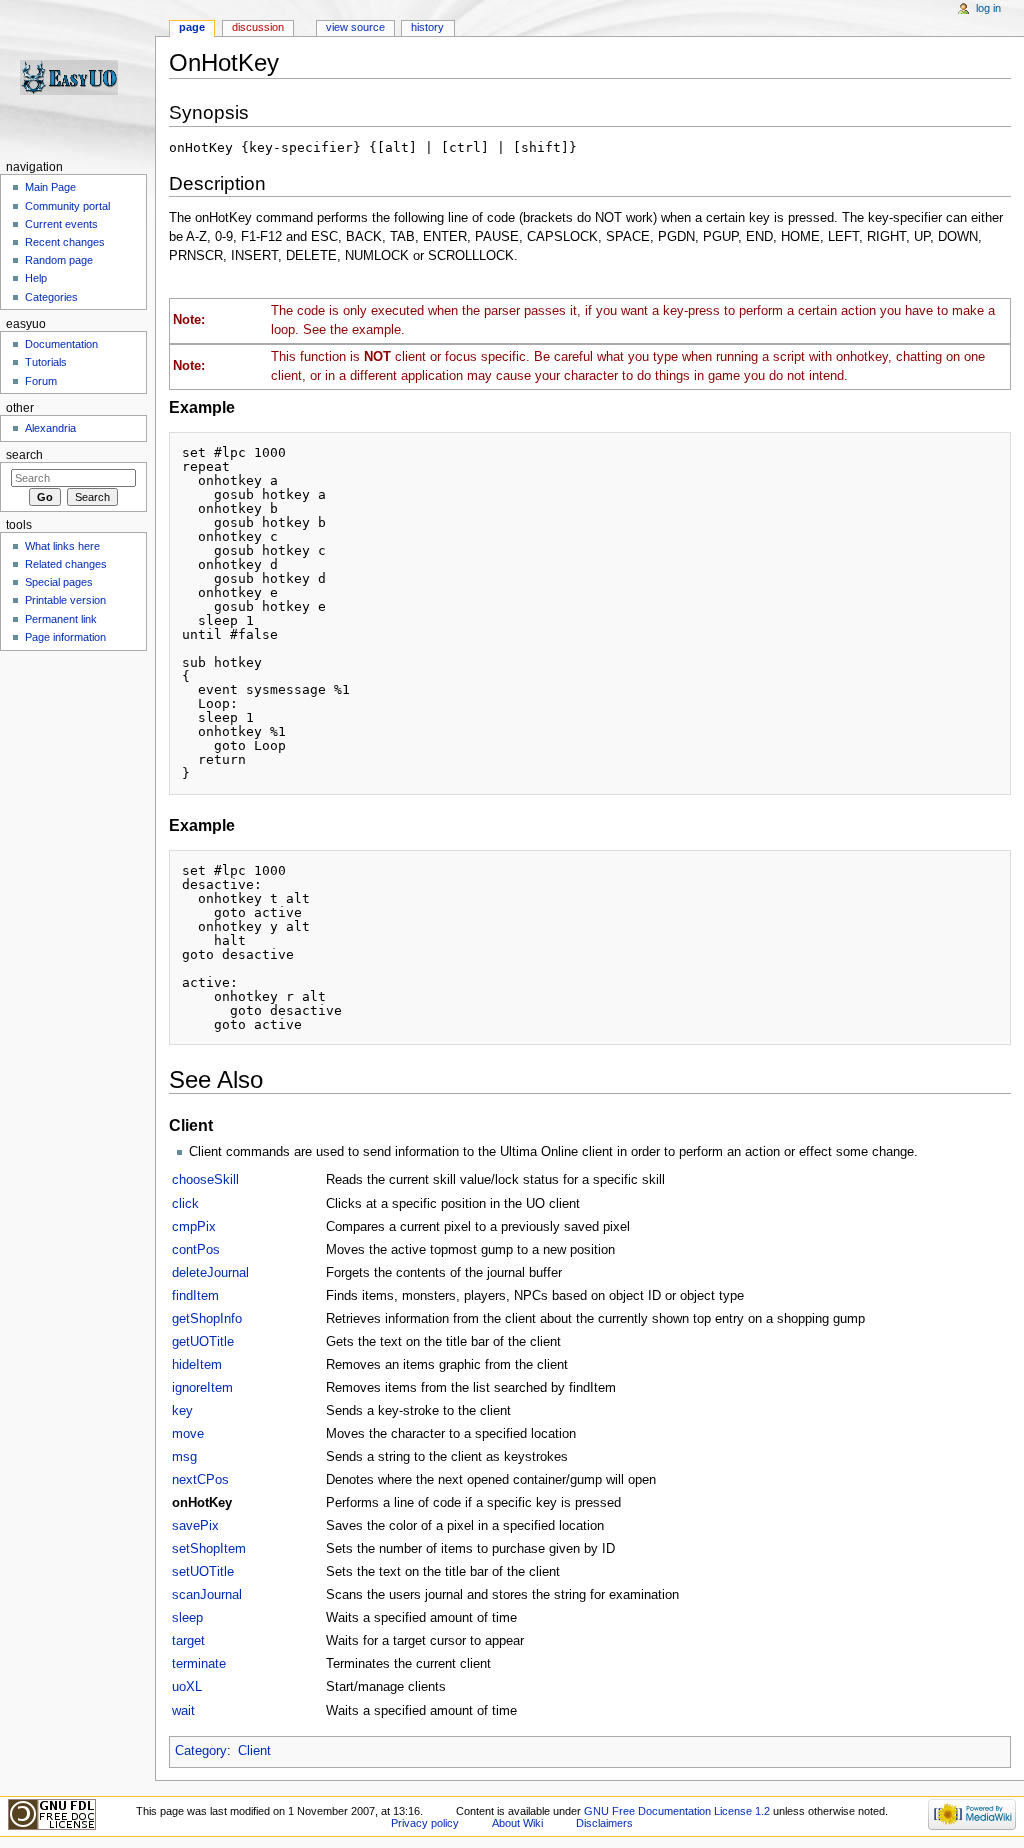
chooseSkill (205, 1180)
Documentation (61, 344)
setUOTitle (203, 1572)
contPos (196, 1250)
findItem (195, 1296)
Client (254, 1751)
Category (201, 1751)
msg (184, 1457)
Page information (65, 637)
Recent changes (65, 242)
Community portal (67, 206)
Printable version (65, 600)
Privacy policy (425, 1823)
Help (36, 278)
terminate (199, 1664)
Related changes (66, 564)
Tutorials (46, 362)
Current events (61, 224)
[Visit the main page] (77, 77)
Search (24, 455)
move (188, 1434)
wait (183, 1711)
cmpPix (194, 1227)
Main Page (50, 187)
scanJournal (207, 1595)
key (182, 1411)
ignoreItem (202, 1388)
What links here (62, 546)
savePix (195, 1526)
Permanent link (61, 619)
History (427, 27)
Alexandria (50, 428)
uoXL (187, 1687)
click (185, 1204)
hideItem (197, 1365)
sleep (187, 1618)
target (188, 1641)
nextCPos (200, 1480)
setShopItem (209, 1549)
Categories (51, 297)
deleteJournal (210, 1273)
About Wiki (517, 1823)
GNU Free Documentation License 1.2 (677, 1811)
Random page (59, 260)
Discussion (258, 27)
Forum (41, 381)
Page (192, 27)
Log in (988, 8)
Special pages (59, 582)
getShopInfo (207, 1319)
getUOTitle (203, 1342)
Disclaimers (604, 1823)
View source (355, 27)
